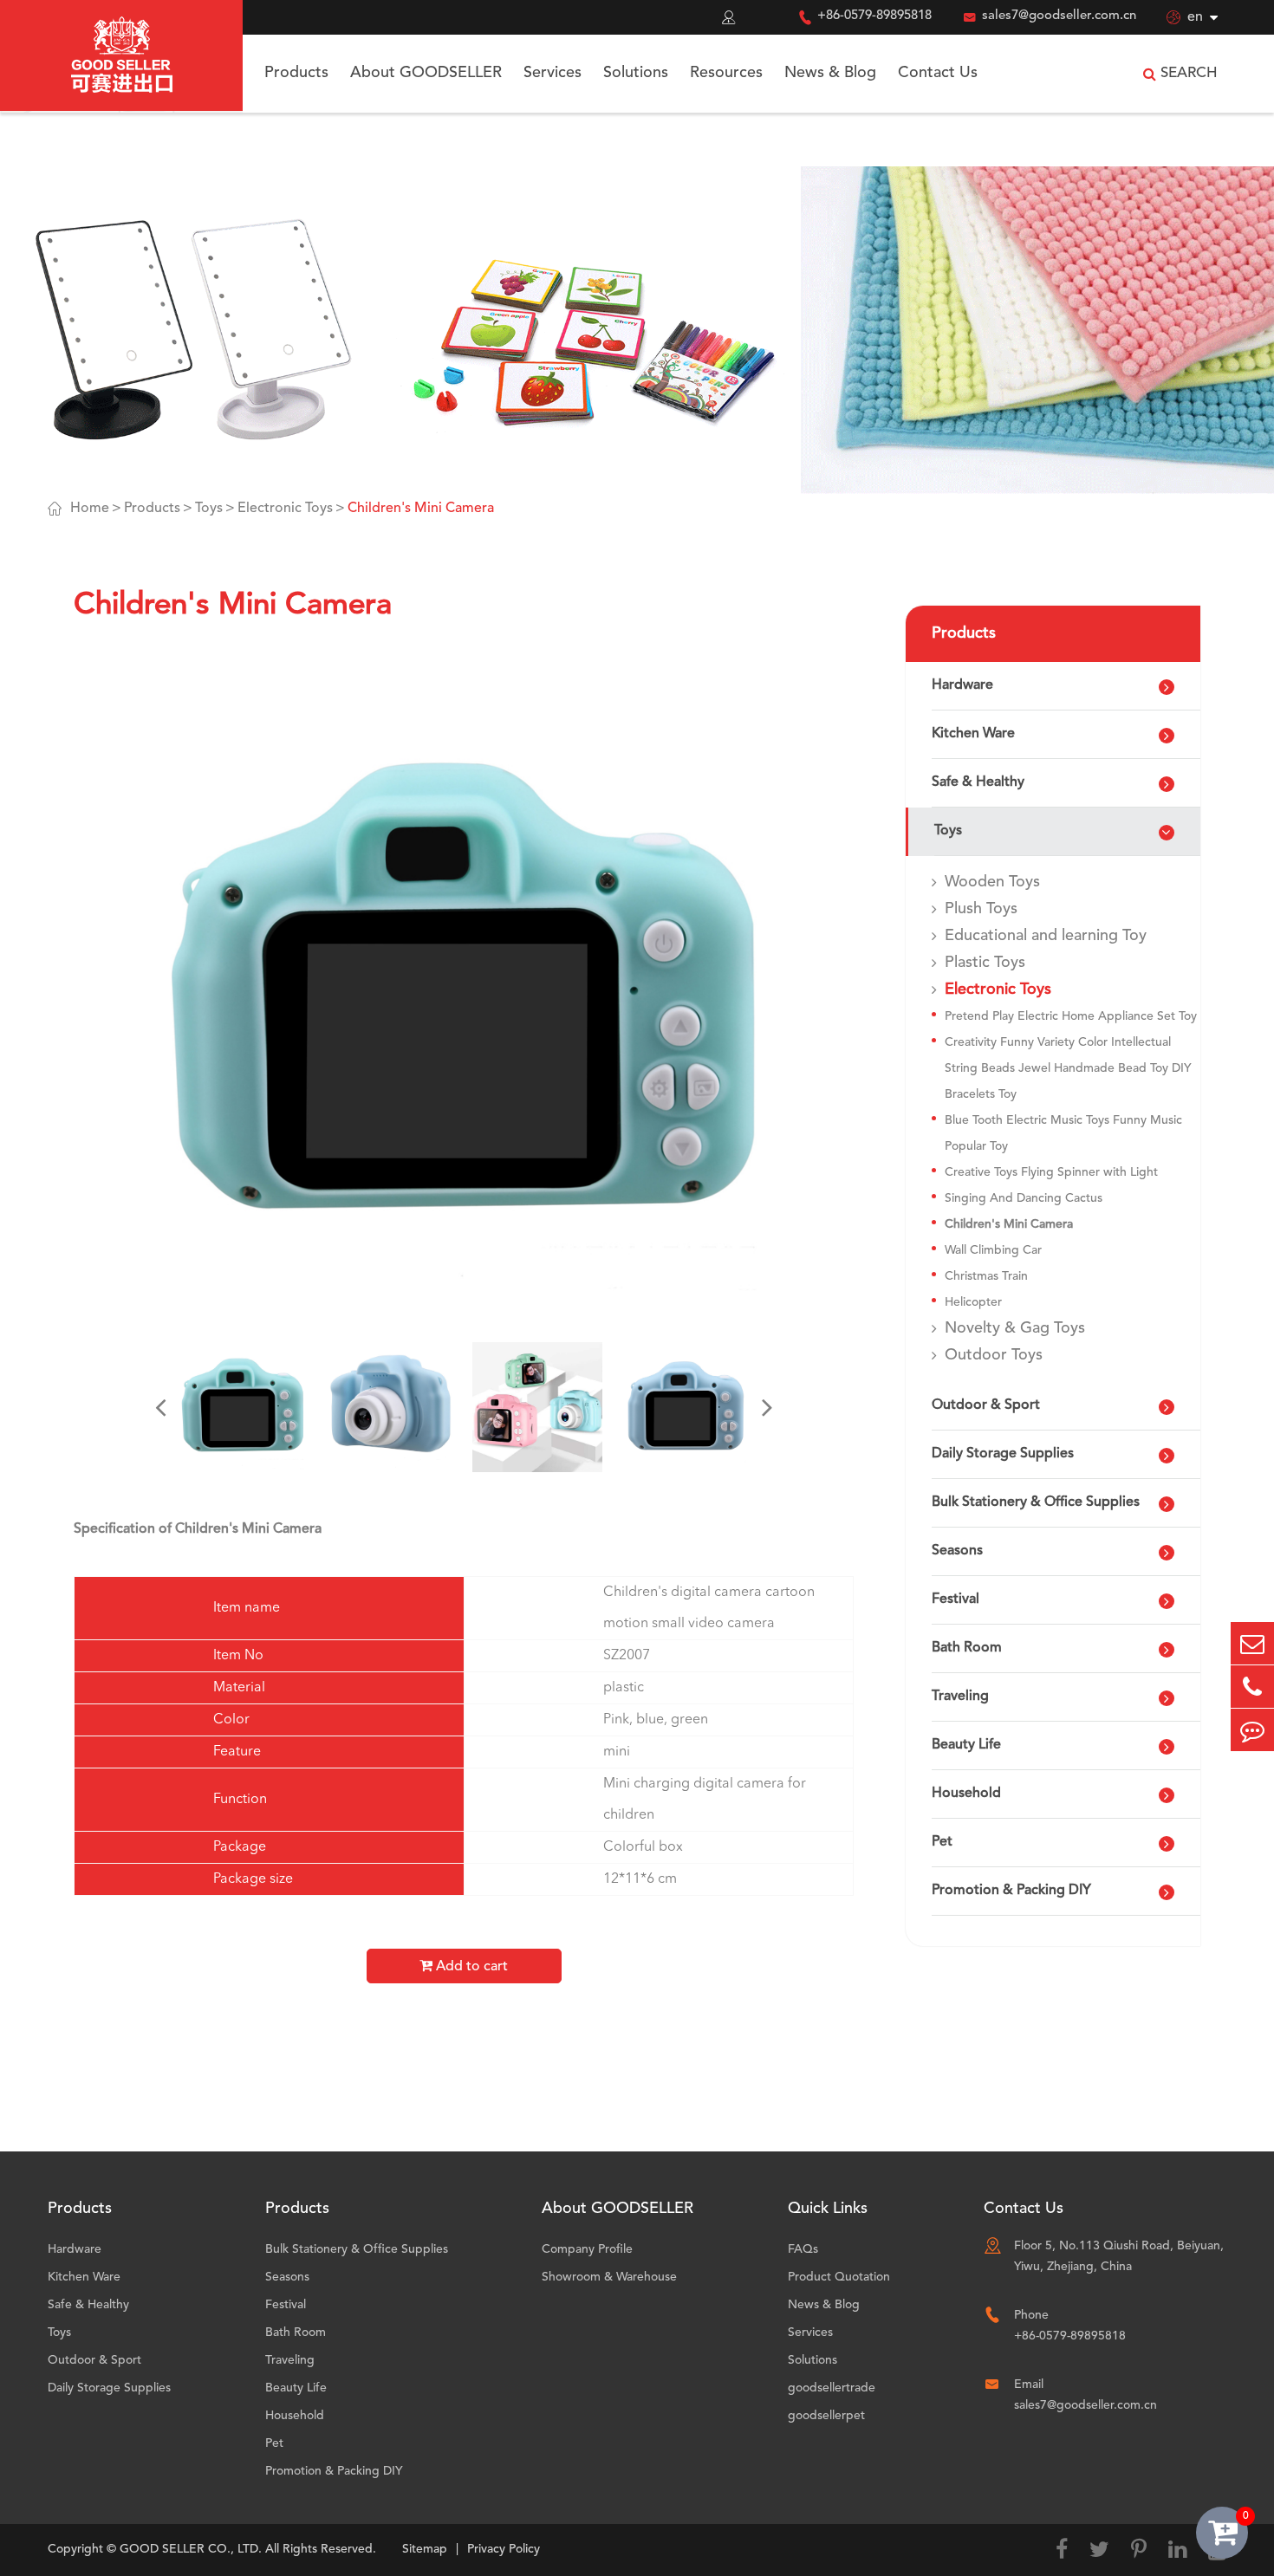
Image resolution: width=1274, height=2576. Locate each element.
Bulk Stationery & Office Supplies (1036, 1502)
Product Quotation (839, 2277)
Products (296, 73)
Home (90, 509)
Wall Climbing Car (993, 1250)
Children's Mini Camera (421, 509)
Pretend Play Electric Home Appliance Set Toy (1071, 1016)
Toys (209, 509)
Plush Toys (981, 909)
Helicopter (973, 1302)
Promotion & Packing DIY (1011, 1891)
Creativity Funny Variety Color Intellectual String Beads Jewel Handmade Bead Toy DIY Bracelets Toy (1068, 1068)
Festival (955, 1599)
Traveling (960, 1697)
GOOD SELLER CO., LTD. (191, 2549)
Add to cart (470, 1967)
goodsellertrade (832, 2388)
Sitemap (425, 2549)
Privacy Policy (504, 2549)
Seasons (957, 1551)
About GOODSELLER (426, 73)
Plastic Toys (985, 963)
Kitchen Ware (973, 734)
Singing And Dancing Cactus (1024, 1198)
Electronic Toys (285, 509)
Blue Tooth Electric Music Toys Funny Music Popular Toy (1063, 1133)
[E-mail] (1252, 1643)
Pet (942, 1842)
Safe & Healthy (978, 782)
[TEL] (1252, 1687)
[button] (160, 1407)
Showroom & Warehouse (609, 2277)
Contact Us (938, 73)
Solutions (636, 73)
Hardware (962, 685)
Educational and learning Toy (1046, 936)
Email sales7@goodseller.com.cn (1085, 2395)
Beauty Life (966, 1745)
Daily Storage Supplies (1003, 1454)
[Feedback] (1252, 1730)
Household (966, 1794)
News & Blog (830, 73)
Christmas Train (986, 1276)
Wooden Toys (992, 882)
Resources (726, 73)
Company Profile (587, 2249)
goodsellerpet (826, 2416)
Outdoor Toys (994, 1355)
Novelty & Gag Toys (1015, 1328)
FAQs (803, 2249)
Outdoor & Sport (986, 1405)
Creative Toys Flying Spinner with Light (1051, 1172)
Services (552, 73)
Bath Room (967, 1648)
